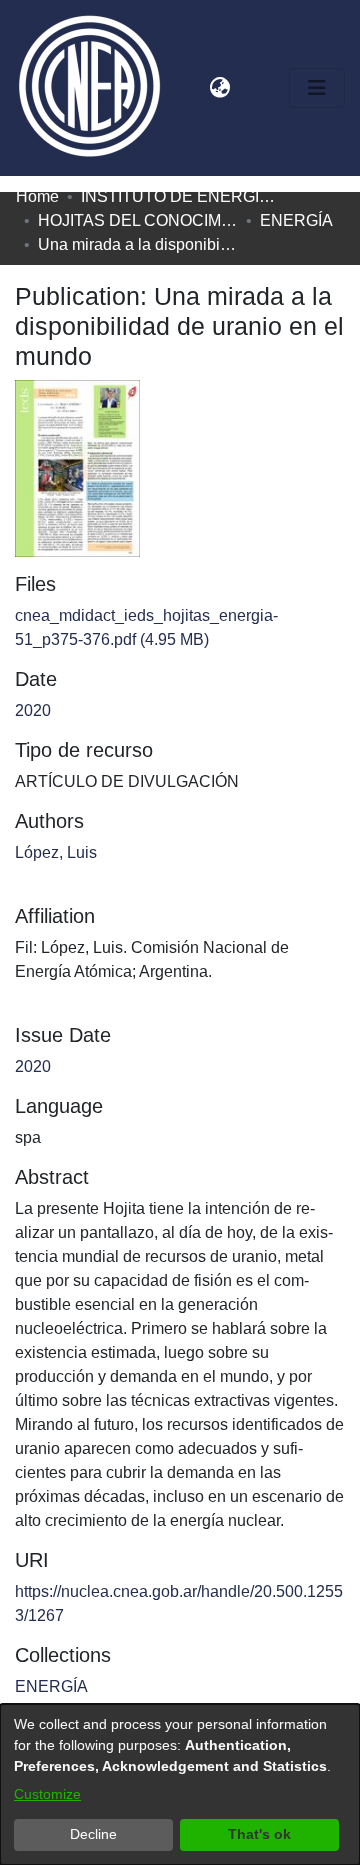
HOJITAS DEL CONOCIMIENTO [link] (138, 220)
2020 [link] (33, 710)
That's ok (259, 1834)
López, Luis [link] (56, 852)
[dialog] (180, 1784)
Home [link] (37, 196)
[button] (193, 88)
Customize (47, 1794)
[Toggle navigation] (317, 88)
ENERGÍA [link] (296, 220)
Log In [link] (258, 87)
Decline (93, 1834)
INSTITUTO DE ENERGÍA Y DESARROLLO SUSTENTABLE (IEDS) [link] (181, 196)
